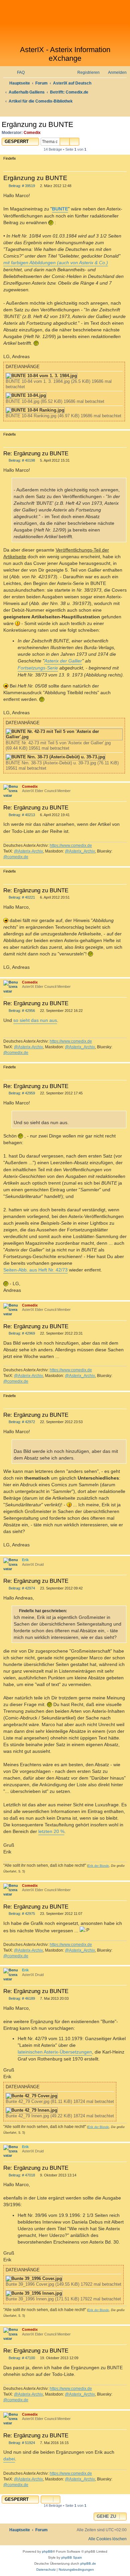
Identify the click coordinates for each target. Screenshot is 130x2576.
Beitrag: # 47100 (21, 2358)
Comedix (32, 133)
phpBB (47, 2551)
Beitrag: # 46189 (21, 1999)
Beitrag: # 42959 (21, 1093)
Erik (25, 1560)
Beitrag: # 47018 (21, 2175)
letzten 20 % (51, 1831)
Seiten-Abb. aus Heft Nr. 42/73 (35, 1270)
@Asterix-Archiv (28, 851)
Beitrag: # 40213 (21, 815)
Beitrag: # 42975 (21, 1914)
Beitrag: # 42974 (21, 1588)
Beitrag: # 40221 (21, 897)
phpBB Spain (72, 2557)
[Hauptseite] (65, 23)
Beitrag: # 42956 (21, 1011)
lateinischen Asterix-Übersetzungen (55, 2052)
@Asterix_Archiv (80, 851)
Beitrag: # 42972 (21, 1422)
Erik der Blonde (98, 1866)
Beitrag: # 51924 (21, 2443)
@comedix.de (16, 857)
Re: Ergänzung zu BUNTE (36, 453)
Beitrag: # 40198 (21, 461)
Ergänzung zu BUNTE (37, 124)
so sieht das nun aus (35, 1020)
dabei (9, 2459)
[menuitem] (18, 73)
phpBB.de (88, 2563)
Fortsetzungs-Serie (38, 668)
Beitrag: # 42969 (21, 1333)
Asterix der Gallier (63, 661)
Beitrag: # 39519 (21, 186)
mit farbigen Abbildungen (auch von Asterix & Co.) (56, 263)
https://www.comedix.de (71, 846)
